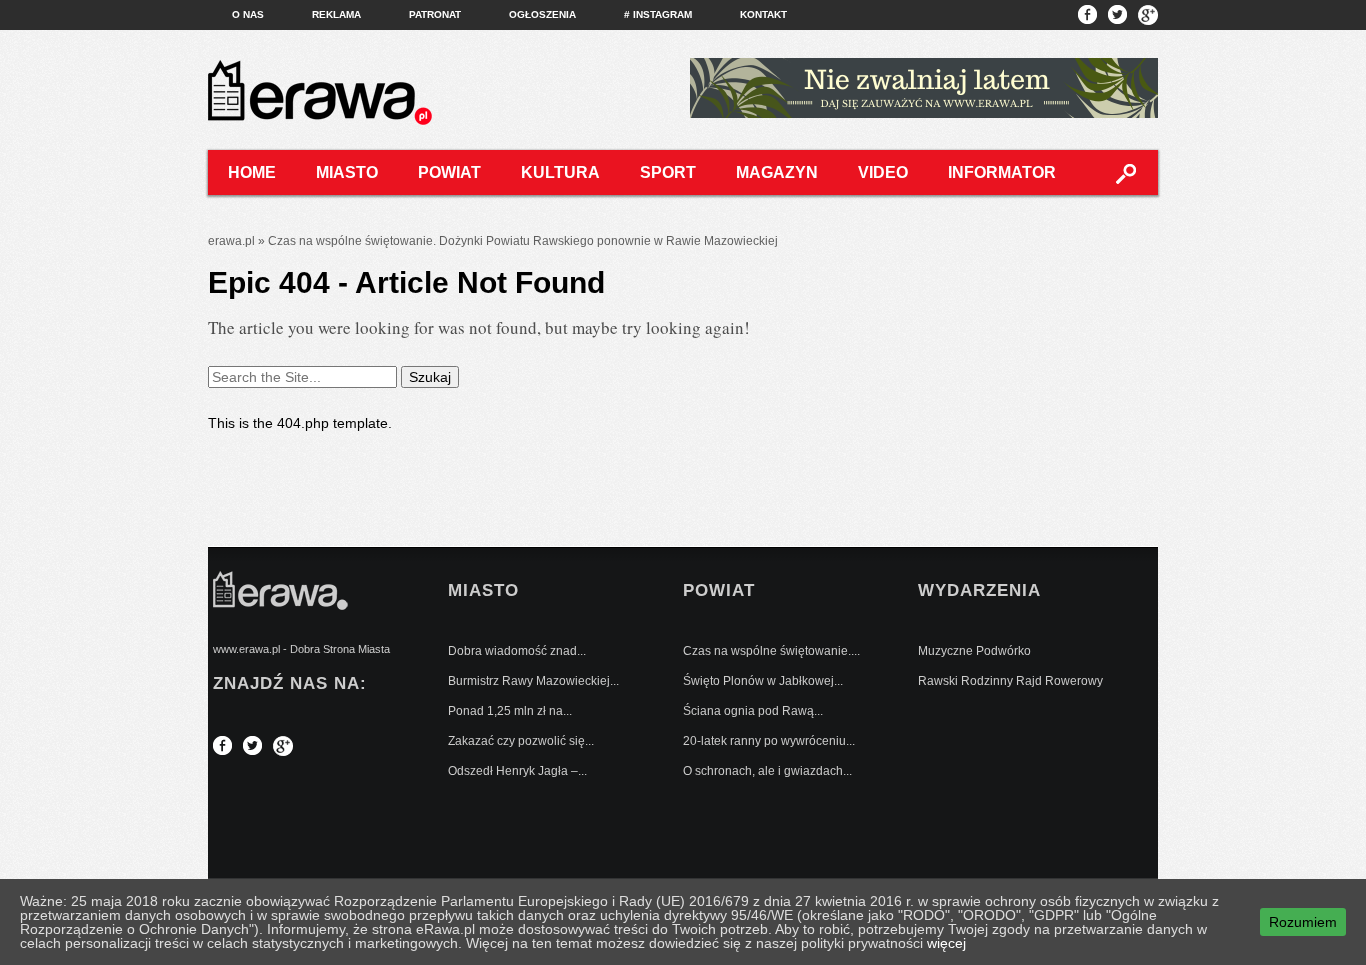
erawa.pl (231, 241)
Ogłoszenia (542, 14)
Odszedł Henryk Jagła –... (517, 771)
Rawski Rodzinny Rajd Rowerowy (1010, 681)
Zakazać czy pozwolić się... (521, 741)
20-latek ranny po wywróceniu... (769, 741)
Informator (1002, 172)
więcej (946, 943)
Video (883, 172)
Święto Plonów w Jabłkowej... (763, 681)
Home (252, 172)
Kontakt (763, 14)
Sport (668, 172)
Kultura (560, 172)
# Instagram (658, 14)
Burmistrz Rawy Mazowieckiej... (533, 681)
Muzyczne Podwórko (974, 651)
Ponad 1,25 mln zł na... (510, 711)
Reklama (336, 14)
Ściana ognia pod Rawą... (753, 711)
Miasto (347, 172)
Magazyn (777, 172)
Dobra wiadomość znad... (517, 651)
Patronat (435, 14)
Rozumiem (1303, 922)
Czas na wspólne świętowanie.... (771, 651)
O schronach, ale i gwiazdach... (767, 771)
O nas (248, 14)
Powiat (449, 172)
